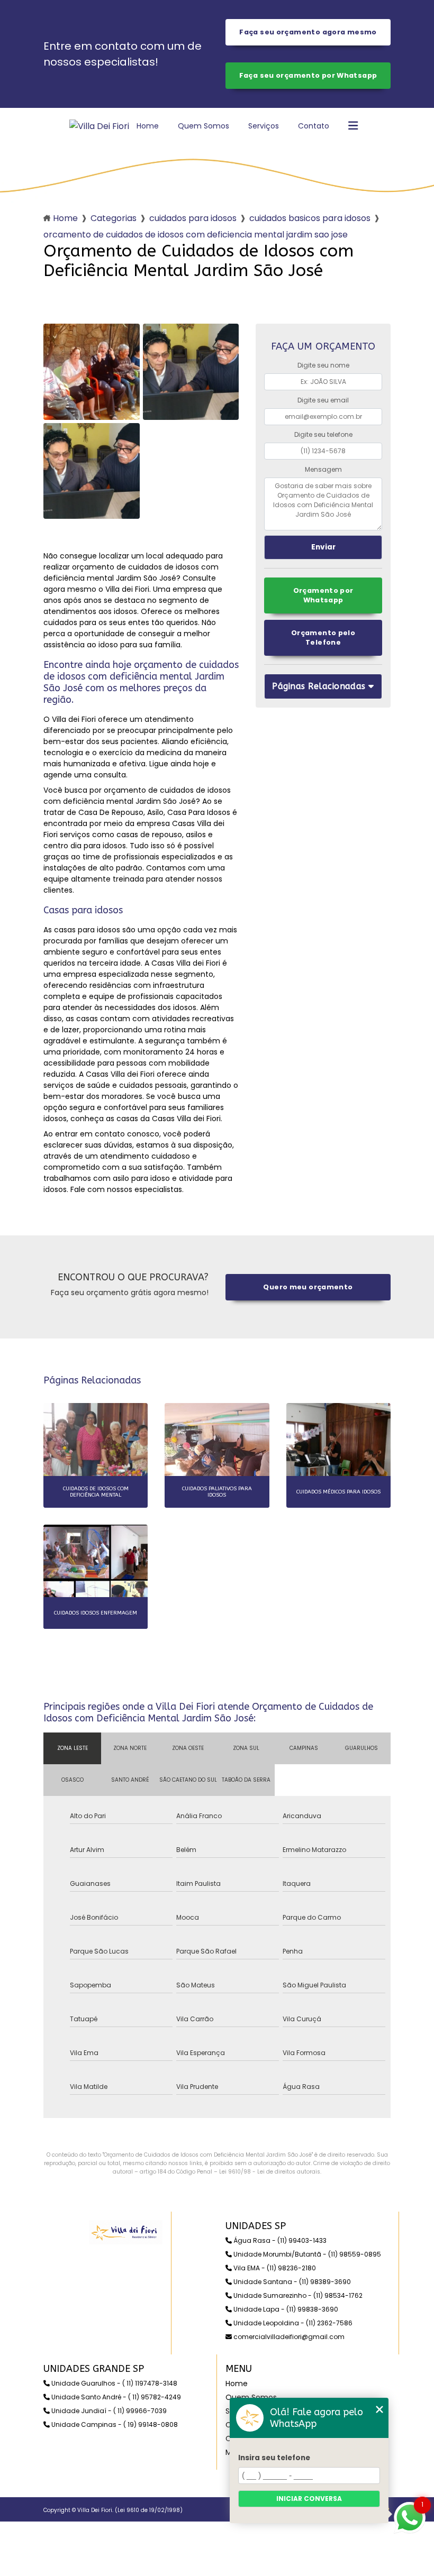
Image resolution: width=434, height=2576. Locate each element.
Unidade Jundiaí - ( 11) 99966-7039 (108, 2411)
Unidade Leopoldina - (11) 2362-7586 (292, 2323)
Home (148, 126)
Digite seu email (323, 400)
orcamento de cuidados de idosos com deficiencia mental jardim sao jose (196, 235)
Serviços (264, 126)
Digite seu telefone (323, 434)
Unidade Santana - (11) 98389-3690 (291, 2282)
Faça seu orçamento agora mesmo (308, 32)
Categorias (114, 218)
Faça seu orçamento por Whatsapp (308, 75)
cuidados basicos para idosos (310, 218)
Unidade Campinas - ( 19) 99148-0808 (114, 2424)
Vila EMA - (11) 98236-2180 (274, 2268)
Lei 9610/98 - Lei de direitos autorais (270, 2172)
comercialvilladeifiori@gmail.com (288, 2337)
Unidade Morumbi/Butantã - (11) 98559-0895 (306, 2254)
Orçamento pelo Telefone (323, 638)
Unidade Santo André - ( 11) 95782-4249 (115, 2397)
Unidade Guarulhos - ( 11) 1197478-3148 (114, 2383)
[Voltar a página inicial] (99, 126)
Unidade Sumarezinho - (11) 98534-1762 (297, 2295)
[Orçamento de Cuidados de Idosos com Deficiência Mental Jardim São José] (92, 372)
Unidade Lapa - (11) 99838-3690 (285, 2309)
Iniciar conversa (309, 2499)
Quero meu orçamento (308, 1287)
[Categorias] (353, 126)
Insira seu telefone (274, 2458)
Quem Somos (204, 126)
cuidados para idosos (193, 218)
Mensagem (323, 469)
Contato (314, 126)
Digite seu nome (323, 365)
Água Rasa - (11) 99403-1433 (279, 2240)
